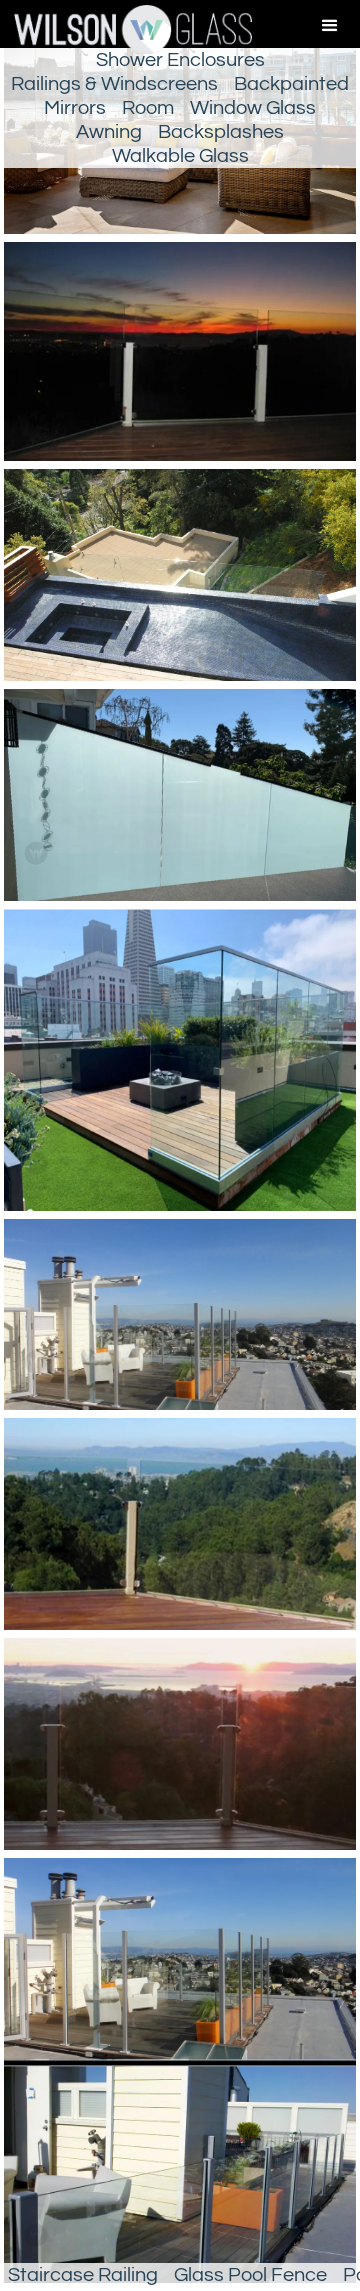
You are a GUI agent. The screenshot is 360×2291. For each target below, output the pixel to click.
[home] (126, 29)
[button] (330, 26)
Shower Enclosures (180, 60)
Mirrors (75, 108)
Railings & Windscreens (114, 84)
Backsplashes (221, 132)
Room (148, 108)
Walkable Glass (180, 156)
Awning (109, 132)
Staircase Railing (83, 2275)
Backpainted (291, 84)
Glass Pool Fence (250, 2275)
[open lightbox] (180, 355)
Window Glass (253, 108)
